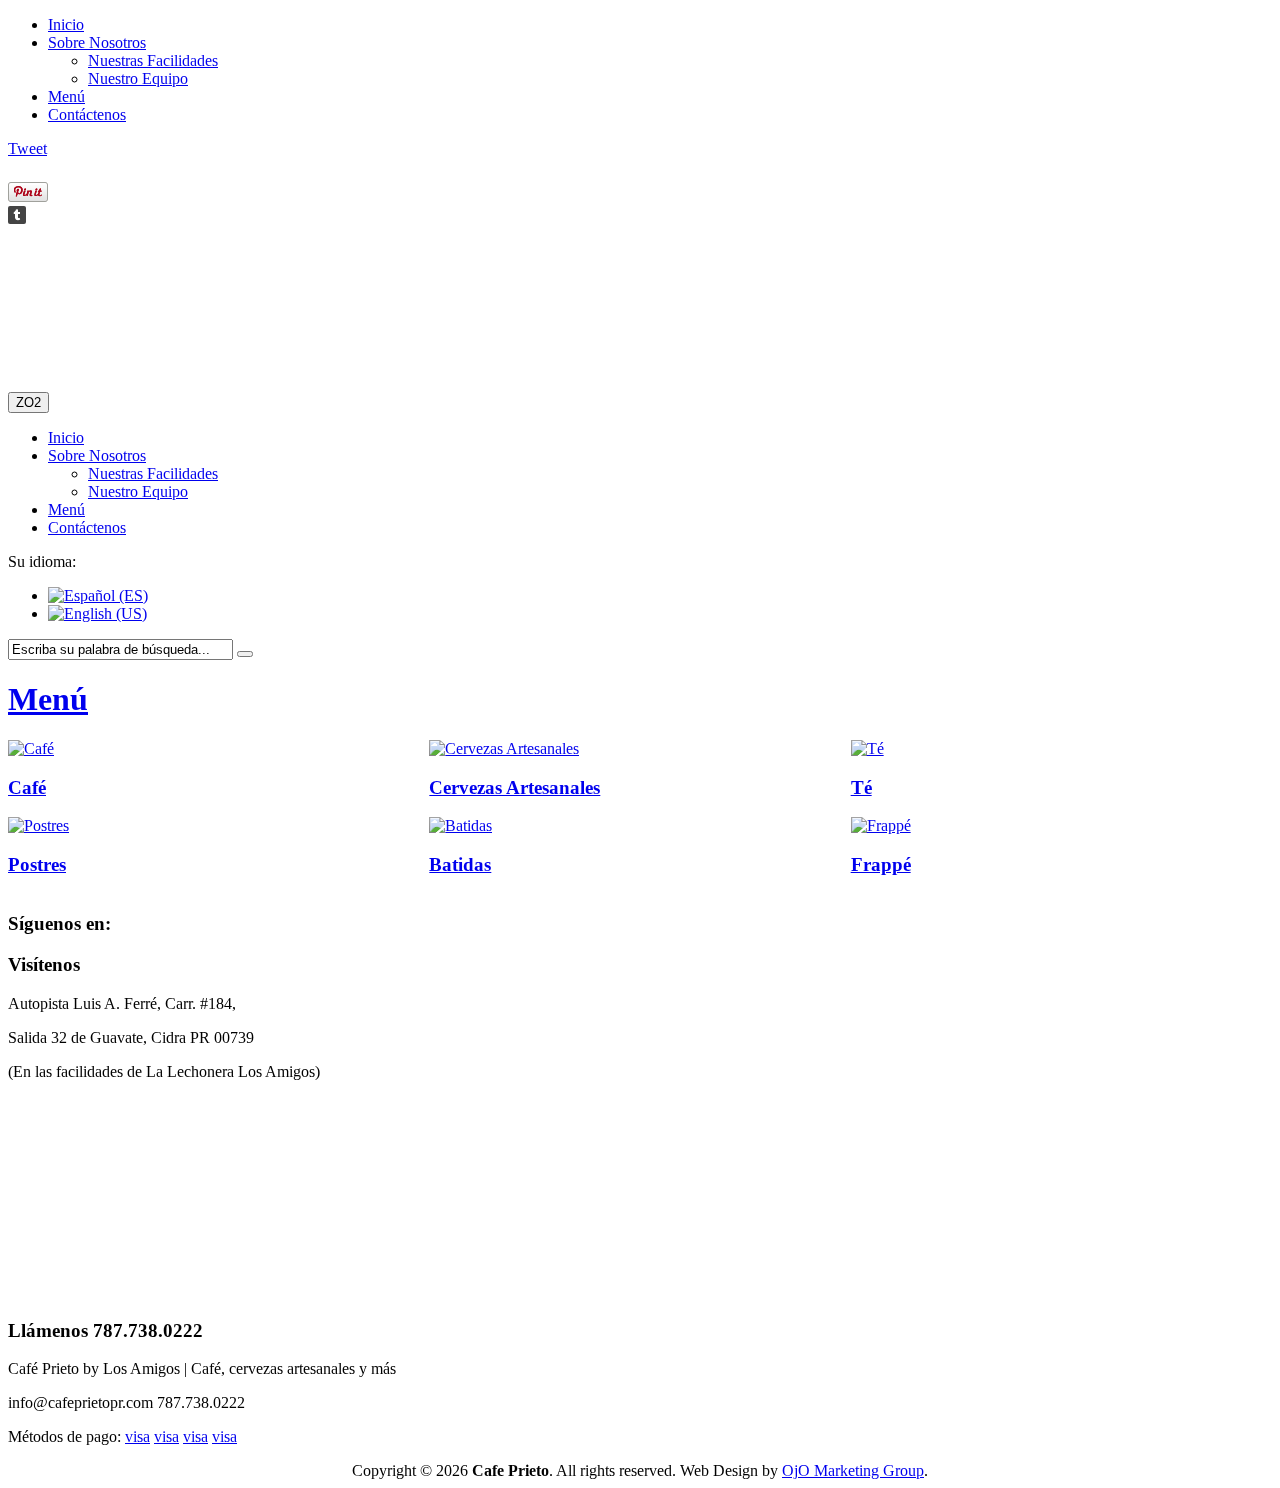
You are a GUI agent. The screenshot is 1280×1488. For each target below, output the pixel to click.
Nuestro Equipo (138, 78)
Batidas (460, 864)
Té (861, 787)
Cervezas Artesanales (514, 787)
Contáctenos (87, 114)
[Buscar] (245, 654)
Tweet (27, 148)
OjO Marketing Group (853, 1470)
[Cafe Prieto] (87, 313)
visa (137, 1436)
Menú (66, 96)
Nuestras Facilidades (153, 60)
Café (27, 787)
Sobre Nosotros (97, 42)
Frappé (881, 864)
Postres (37, 864)
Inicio (66, 24)
